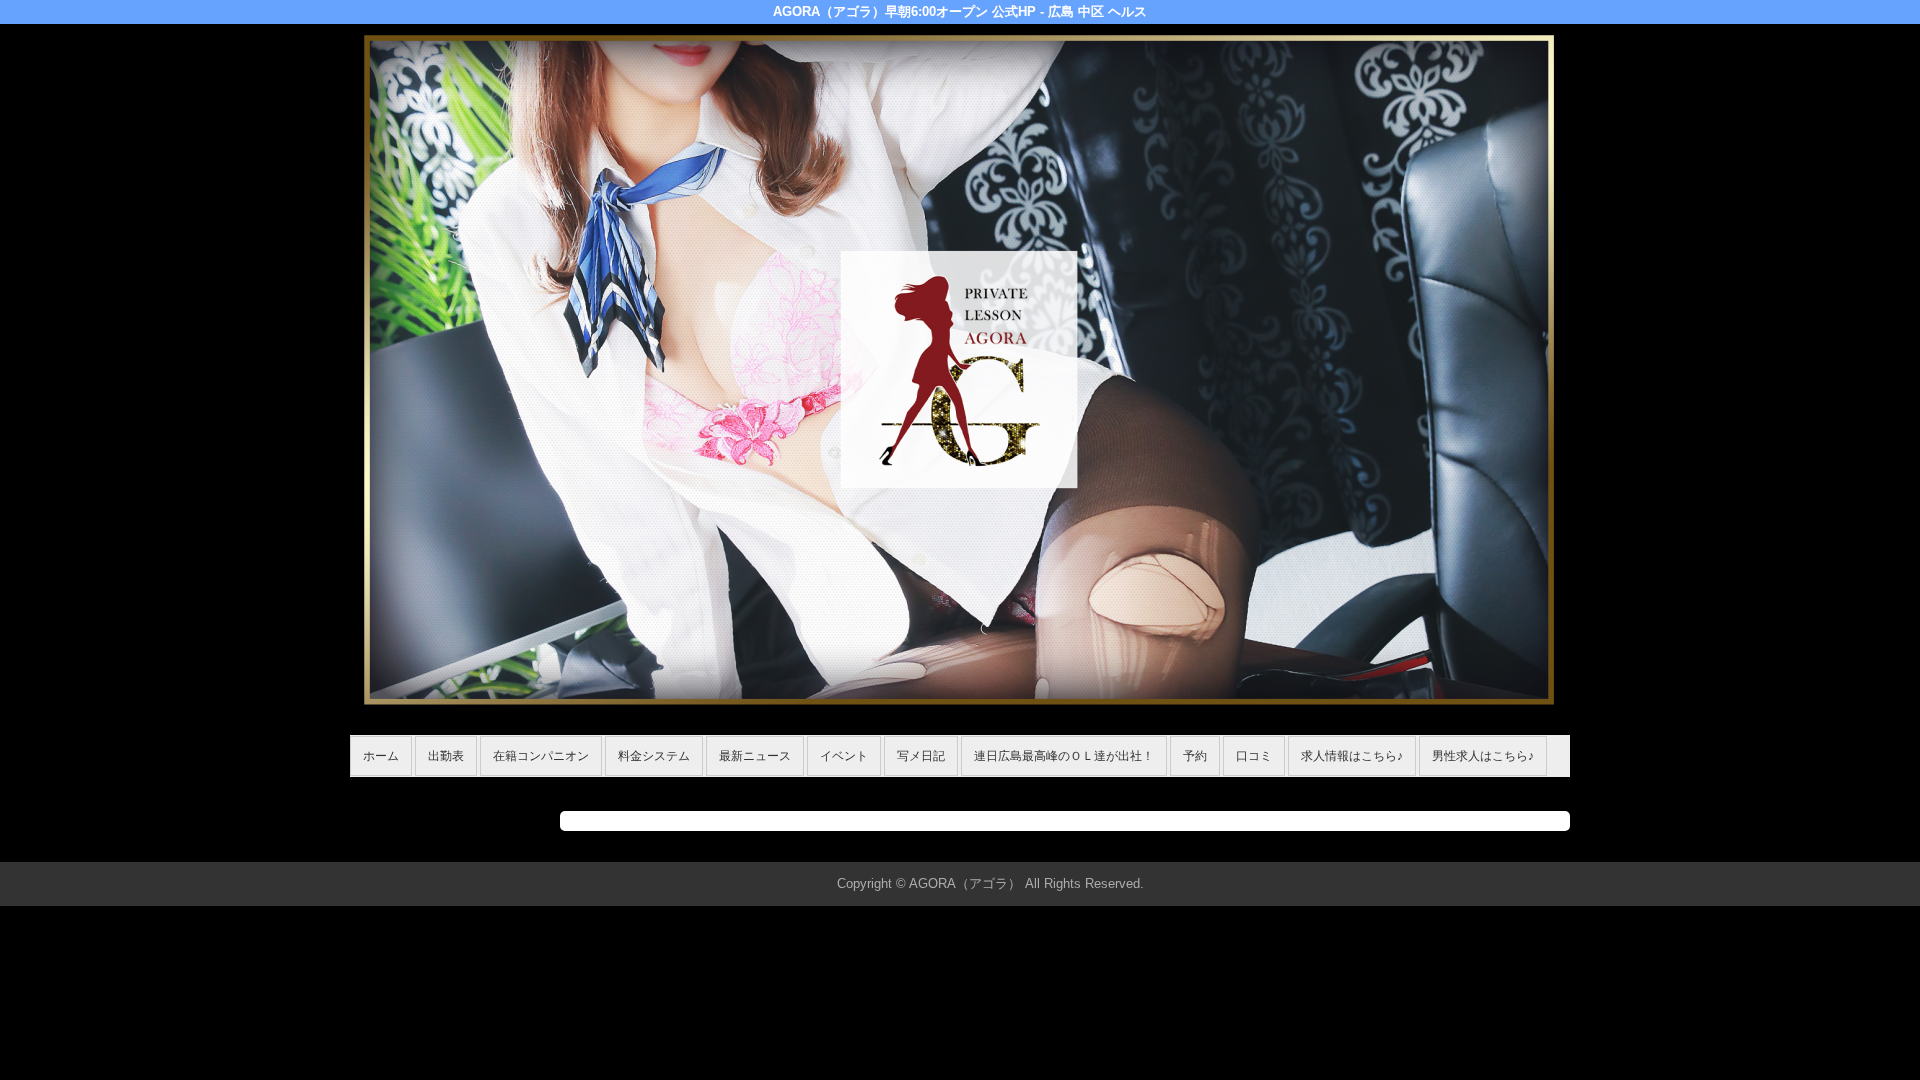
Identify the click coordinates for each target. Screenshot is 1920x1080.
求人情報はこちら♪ (1352, 756)
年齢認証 (381, 787)
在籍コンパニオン (541, 756)
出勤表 (446, 756)
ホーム (381, 756)
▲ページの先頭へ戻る (1495, 843)
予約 (1195, 756)
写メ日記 (921, 756)
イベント (844, 756)
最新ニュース (755, 756)
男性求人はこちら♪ (1483, 756)
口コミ (1254, 756)
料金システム (654, 756)
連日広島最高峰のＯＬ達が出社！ (1064, 756)
